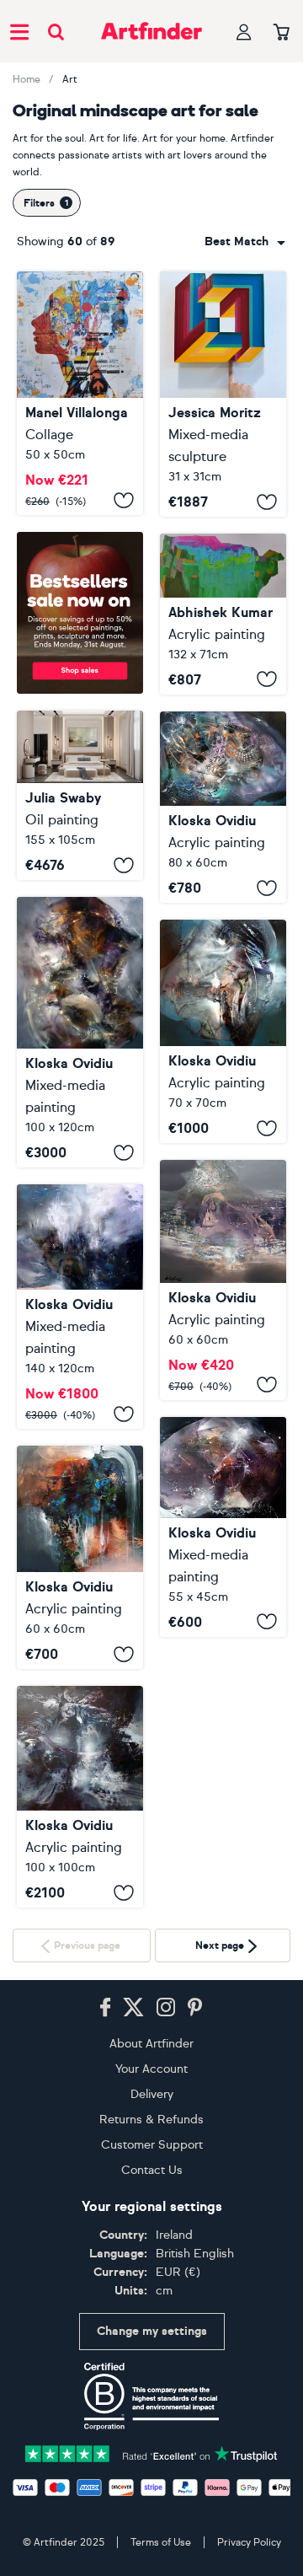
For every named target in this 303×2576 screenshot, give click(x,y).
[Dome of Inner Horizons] (223, 1280)
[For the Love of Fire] (80, 1032)
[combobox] (245, 242)
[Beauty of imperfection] (223, 808)
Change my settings (152, 2533)
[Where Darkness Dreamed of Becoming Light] (223, 1527)
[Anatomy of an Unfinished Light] (223, 1031)
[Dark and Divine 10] (80, 1797)
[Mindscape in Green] (223, 614)
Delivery (152, 2296)
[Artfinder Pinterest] (195, 2209)
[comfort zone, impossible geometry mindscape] (223, 394)
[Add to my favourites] (124, 500)
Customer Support (152, 2346)
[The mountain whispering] (80, 1557)
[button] (245, 242)
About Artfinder (151, 2245)
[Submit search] (56, 32)
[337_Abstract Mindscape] (80, 393)
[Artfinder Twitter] (133, 2209)
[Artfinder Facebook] (105, 2209)
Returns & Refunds (151, 2321)
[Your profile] (244, 32)
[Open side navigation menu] (19, 31)
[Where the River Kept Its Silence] (80, 1307)
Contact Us (152, 2372)
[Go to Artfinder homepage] (151, 31)
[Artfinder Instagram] (166, 2209)
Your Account (151, 2270)
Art (70, 79)
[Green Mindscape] (80, 795)
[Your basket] (282, 33)
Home (27, 79)
